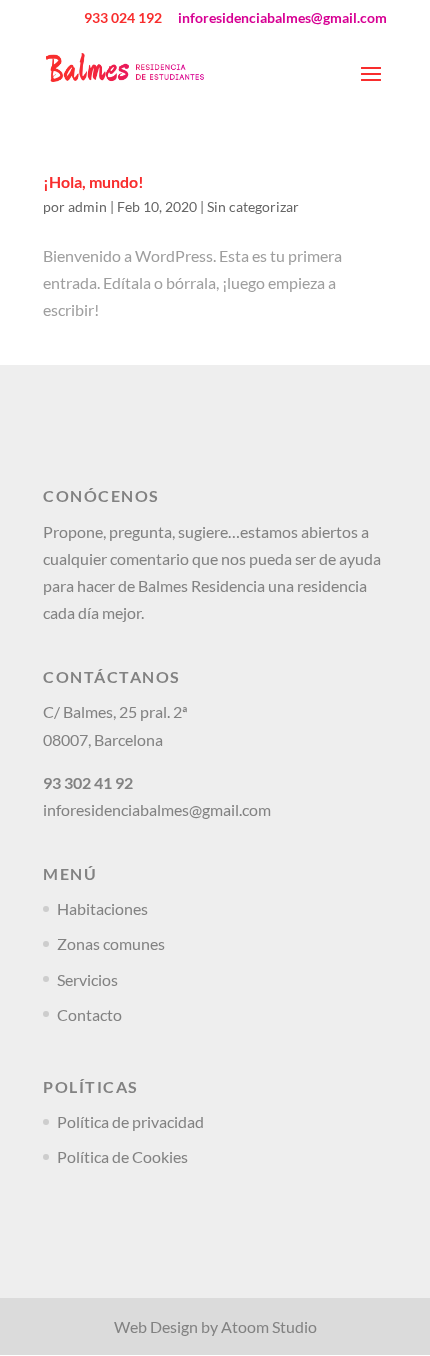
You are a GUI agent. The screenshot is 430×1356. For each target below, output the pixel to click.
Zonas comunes (111, 943)
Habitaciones (102, 908)
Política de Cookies (122, 1156)
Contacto (89, 1014)
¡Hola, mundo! (93, 181)
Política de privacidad (130, 1121)
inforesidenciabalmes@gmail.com (157, 809)
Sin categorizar (253, 206)
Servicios (87, 979)
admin (87, 206)
